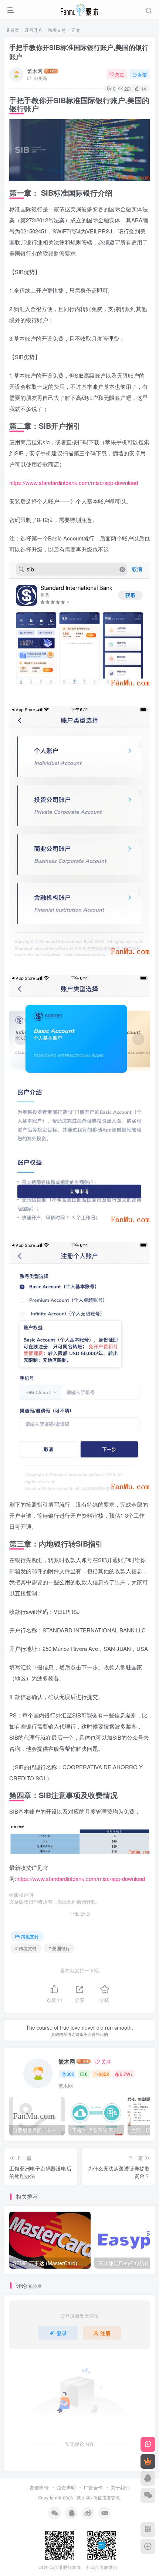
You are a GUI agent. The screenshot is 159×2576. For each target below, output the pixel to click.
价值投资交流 (106, 2498)
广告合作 (93, 2487)
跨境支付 (57, 30)
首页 (14, 30)
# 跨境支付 (26, 1948)
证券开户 (34, 30)
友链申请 (39, 2487)
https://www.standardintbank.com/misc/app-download (74, 483)
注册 (105, 2333)
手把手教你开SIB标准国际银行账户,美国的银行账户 (79, 52)
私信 (142, 74)
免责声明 (66, 2487)
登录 (62, 2333)
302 (70, 2074)
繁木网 (35, 71)
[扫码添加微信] (148, 2495)
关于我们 (120, 2487)
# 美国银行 (59, 1948)
